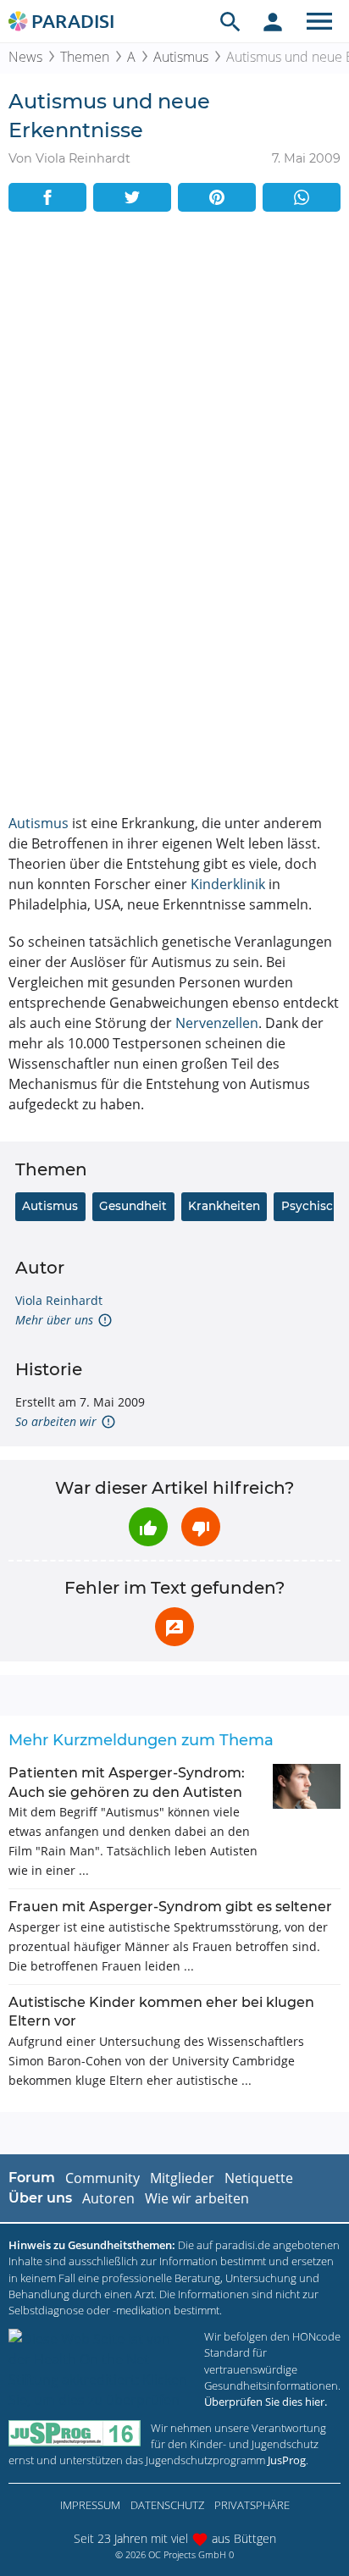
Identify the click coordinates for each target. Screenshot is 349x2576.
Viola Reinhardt (59, 1300)
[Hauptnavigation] (319, 21)
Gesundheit (133, 1206)
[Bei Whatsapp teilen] (302, 197)
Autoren (108, 2198)
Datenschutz (167, 2505)
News (25, 57)
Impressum (90, 2505)
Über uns (40, 2198)
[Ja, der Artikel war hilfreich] (148, 1527)
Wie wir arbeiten (197, 2198)
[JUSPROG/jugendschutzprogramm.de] (75, 2433)
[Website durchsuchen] (230, 21)
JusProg (287, 2460)
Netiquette (259, 2178)
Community (102, 2178)
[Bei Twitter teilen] (132, 197)
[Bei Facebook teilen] (47, 197)
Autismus (181, 57)
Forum (32, 2178)
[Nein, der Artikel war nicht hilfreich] (201, 1527)
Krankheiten (224, 1206)
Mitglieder (182, 2178)
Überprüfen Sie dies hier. (266, 2402)
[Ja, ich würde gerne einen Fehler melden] (174, 1627)
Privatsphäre (252, 2505)
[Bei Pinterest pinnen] (217, 197)
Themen (85, 57)
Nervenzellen (217, 1023)
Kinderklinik (228, 884)
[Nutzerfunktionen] (273, 21)
